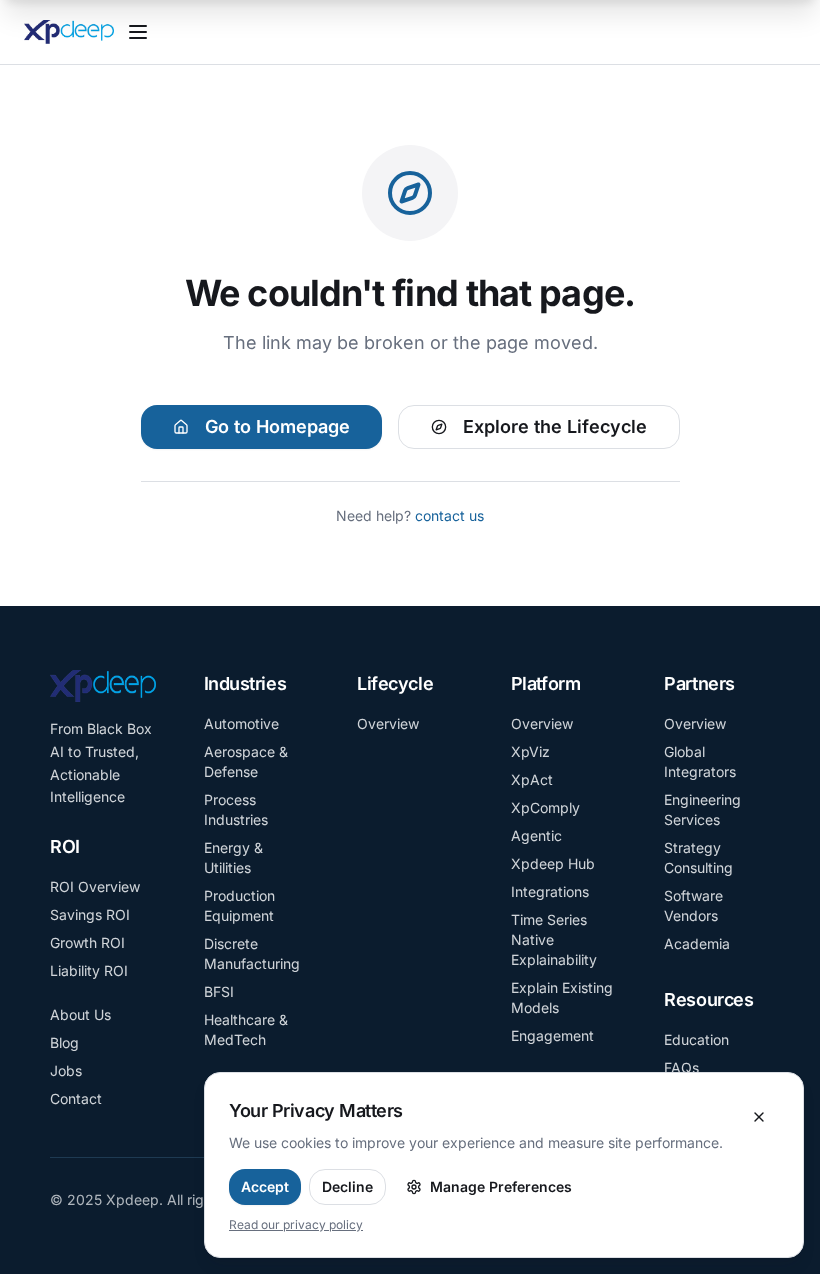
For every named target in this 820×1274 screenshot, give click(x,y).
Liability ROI (89, 970)
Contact (76, 1098)
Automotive (241, 723)
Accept (265, 1186)
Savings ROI (90, 914)
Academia (697, 943)
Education (696, 1039)
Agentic (536, 835)
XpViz (530, 751)
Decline (347, 1186)
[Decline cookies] (759, 1117)
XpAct (532, 779)
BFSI (219, 991)
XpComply (545, 807)
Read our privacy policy (296, 1224)
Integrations (550, 891)
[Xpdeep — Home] (69, 32)
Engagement (552, 1035)
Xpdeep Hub (553, 863)
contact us (449, 515)
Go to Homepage (277, 426)
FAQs (681, 1067)
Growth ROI (87, 942)
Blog (64, 1042)
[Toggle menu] (138, 32)
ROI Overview (95, 886)
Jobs (66, 1070)
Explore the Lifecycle (555, 426)
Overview (388, 723)
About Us (80, 1014)
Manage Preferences (501, 1186)
